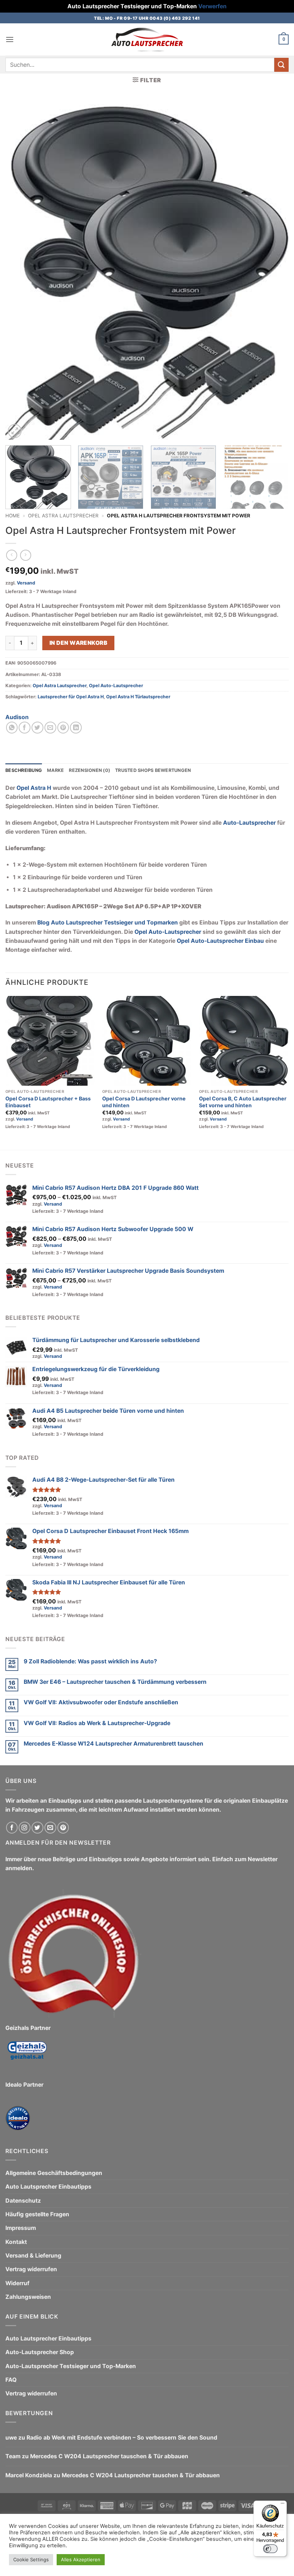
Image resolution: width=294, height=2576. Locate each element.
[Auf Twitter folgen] (37, 1828)
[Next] (274, 270)
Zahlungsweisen (28, 2297)
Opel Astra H (34, 788)
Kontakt (16, 2242)
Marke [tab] (55, 770)
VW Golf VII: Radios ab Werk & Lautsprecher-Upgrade (97, 1723)
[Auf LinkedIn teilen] (76, 728)
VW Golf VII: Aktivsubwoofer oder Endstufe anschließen (101, 1702)
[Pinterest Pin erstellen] (63, 728)
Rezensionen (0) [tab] (89, 770)
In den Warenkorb (78, 643)
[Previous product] (26, 555)
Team (13, 2456)
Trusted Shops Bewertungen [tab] (153, 770)
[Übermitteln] (281, 65)
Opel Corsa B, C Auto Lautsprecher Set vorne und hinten (243, 1102)
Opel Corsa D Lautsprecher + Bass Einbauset (48, 1102)
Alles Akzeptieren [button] (81, 2559)
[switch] (270, 2549)
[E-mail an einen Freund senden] (50, 728)
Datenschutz (23, 2201)
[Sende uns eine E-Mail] (50, 1828)
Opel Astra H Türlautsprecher (138, 697)
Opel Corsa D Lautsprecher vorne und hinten (144, 1102)
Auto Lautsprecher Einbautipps (48, 2187)
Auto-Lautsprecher (249, 823)
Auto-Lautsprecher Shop (40, 2352)
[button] (10, 40)
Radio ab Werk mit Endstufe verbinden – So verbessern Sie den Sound (122, 2438)
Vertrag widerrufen (31, 2269)
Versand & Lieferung (33, 2256)
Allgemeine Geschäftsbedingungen (54, 2173)
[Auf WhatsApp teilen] (12, 728)
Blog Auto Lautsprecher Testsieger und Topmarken (108, 923)
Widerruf (17, 2283)
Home (13, 516)
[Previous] (20, 270)
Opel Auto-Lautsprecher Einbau (220, 941)
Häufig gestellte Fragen (37, 2214)
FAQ (11, 2380)
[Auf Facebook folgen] (12, 1828)
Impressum (21, 2228)
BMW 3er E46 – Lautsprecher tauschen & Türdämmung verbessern (115, 1682)
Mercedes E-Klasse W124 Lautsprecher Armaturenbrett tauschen (113, 1744)
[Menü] (283, 2505)
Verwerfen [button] (212, 6)
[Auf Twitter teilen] (37, 728)
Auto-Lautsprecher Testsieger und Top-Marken (71, 2366)
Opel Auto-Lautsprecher (116, 686)
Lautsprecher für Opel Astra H (71, 697)
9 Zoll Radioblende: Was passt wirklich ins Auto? (90, 1661)
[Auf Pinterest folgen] (63, 1828)
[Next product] (12, 555)
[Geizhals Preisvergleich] (27, 2056)
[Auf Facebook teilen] (25, 728)
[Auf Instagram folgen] (25, 1828)
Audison (17, 717)
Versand (26, 583)
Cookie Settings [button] (31, 2559)
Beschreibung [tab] (24, 770)
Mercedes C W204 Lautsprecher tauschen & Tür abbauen (109, 2456)
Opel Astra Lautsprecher (63, 516)
